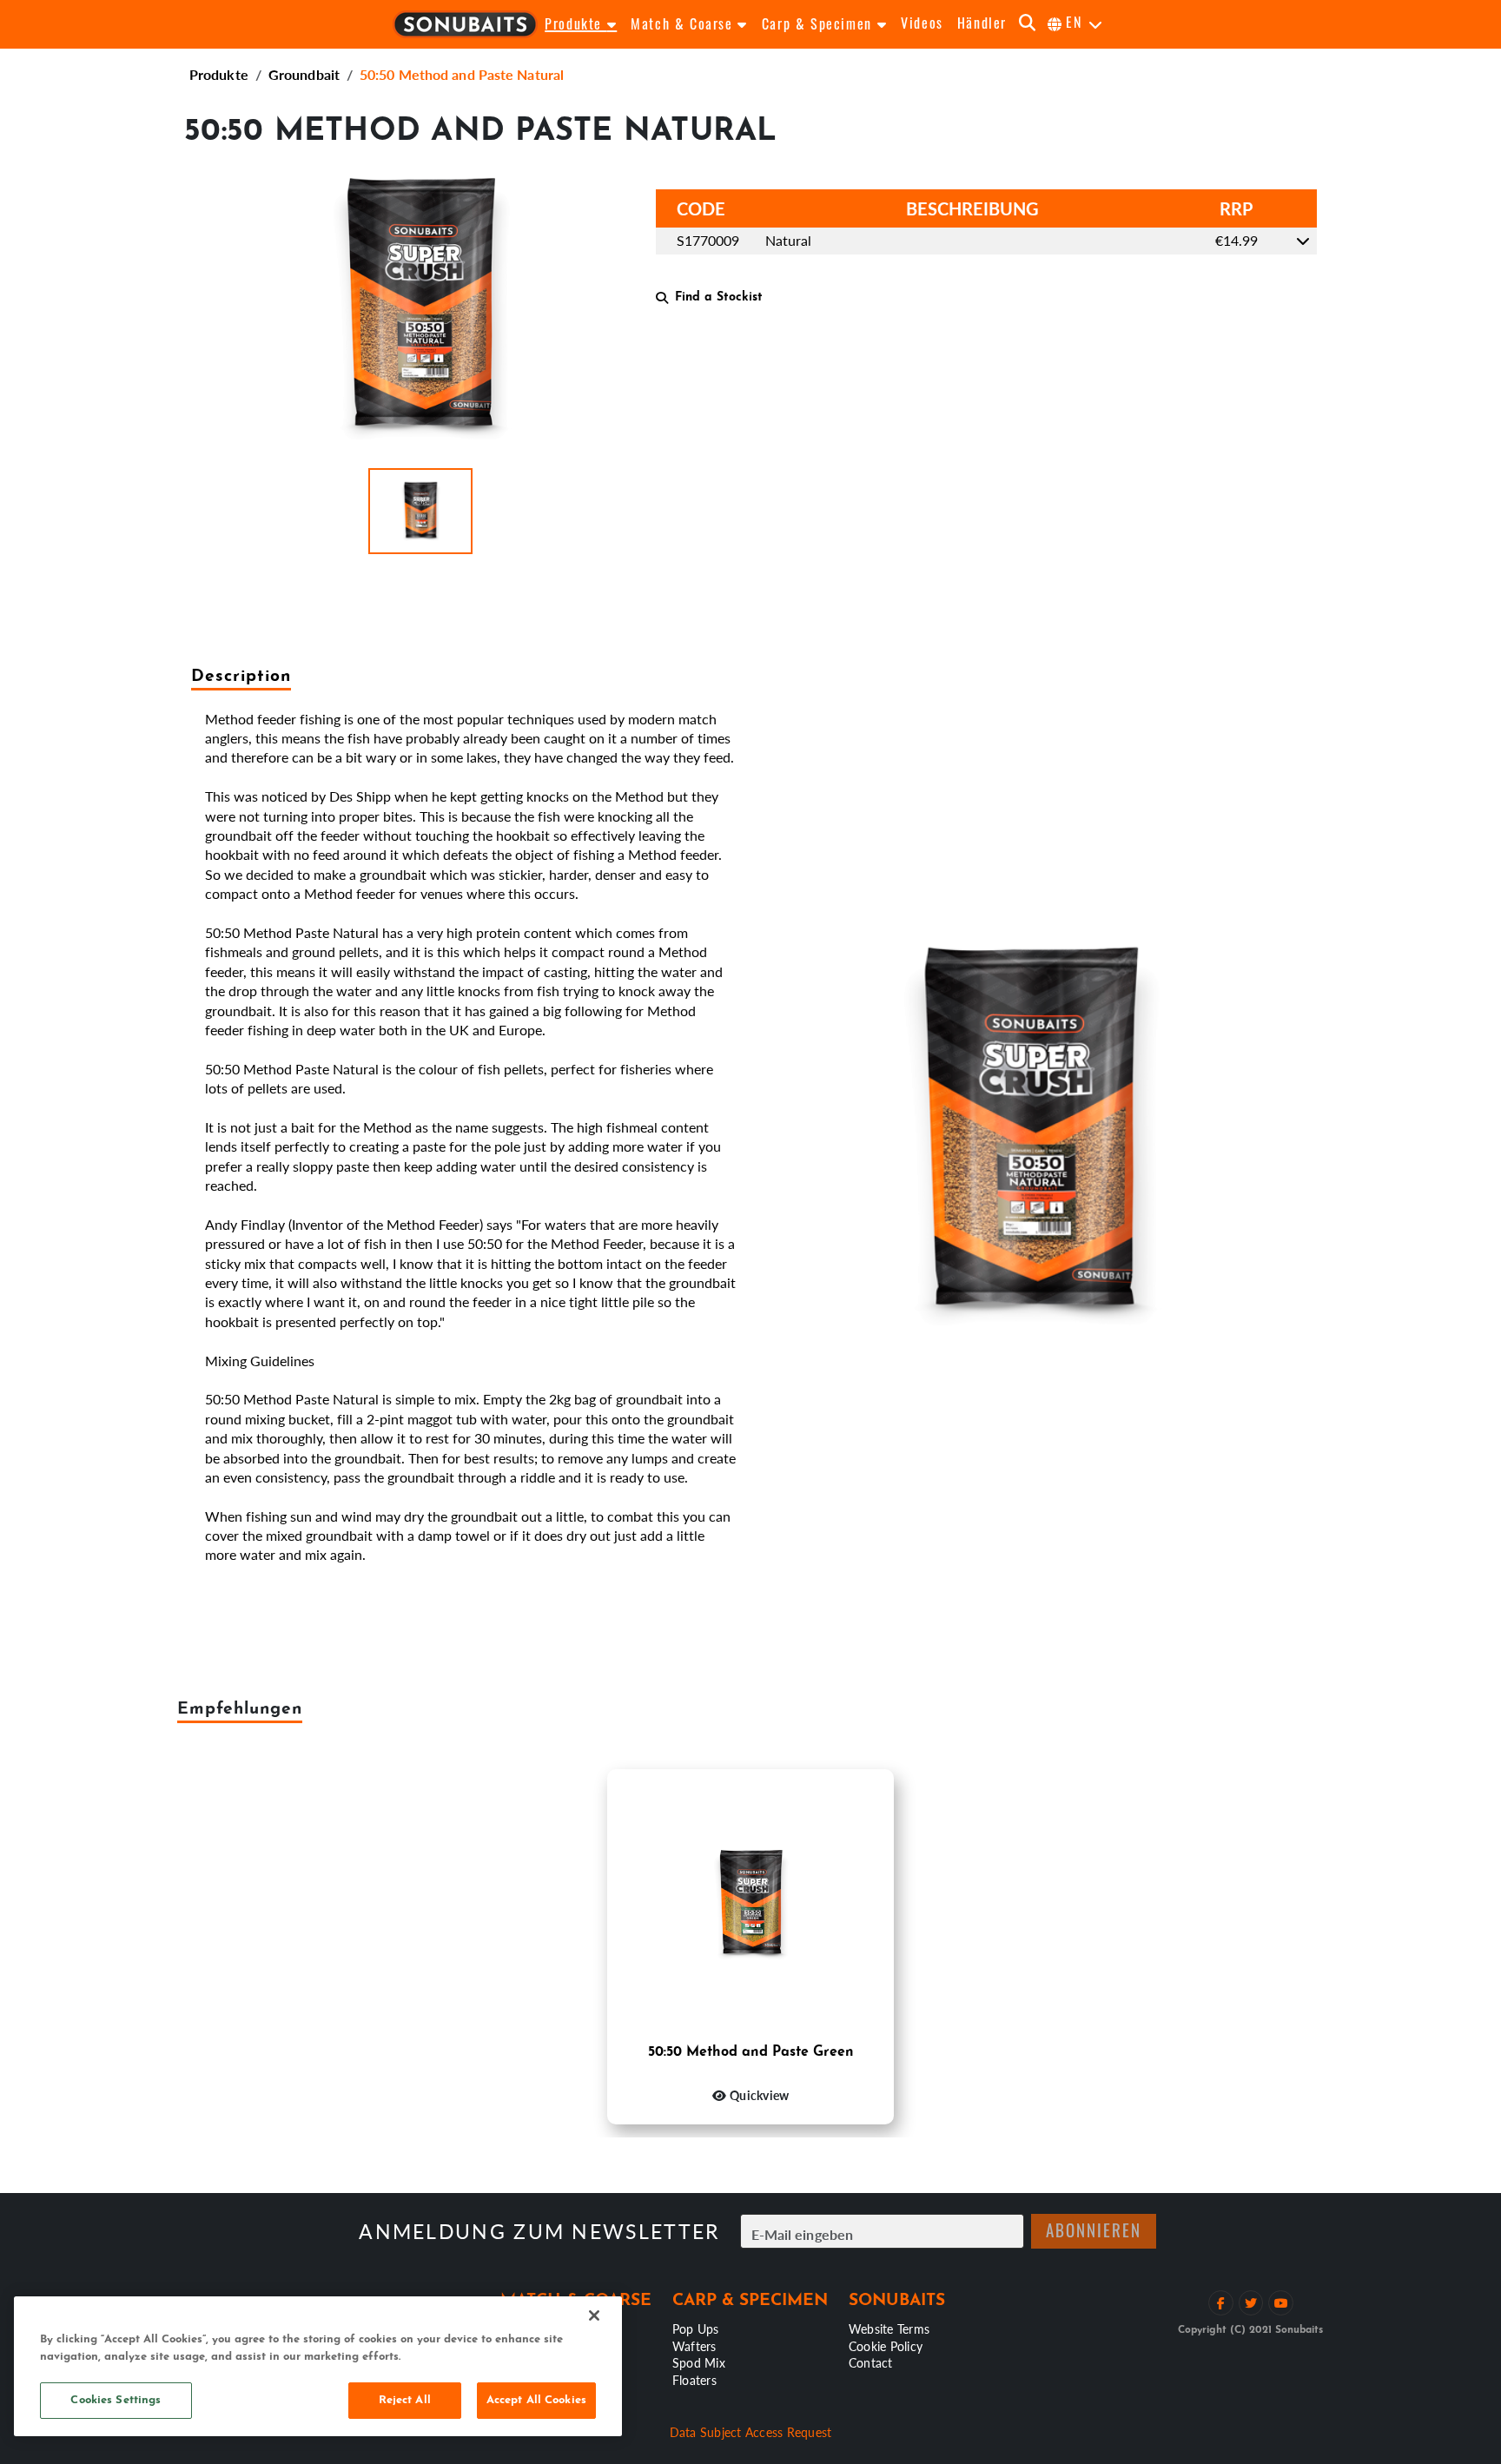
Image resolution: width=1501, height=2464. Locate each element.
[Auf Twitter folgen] (1251, 2303)
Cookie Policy (886, 2346)
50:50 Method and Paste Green (751, 2052)
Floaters (694, 2380)
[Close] (594, 2315)
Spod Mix (699, 2362)
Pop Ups (696, 2329)
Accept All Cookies (536, 2400)
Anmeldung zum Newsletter (539, 2232)
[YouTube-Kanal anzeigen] (1281, 2303)
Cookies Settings (116, 2400)
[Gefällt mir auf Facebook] (1221, 2303)
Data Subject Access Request (751, 2432)
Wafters (694, 2346)
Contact (871, 2362)
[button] (420, 511)
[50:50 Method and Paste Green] (750, 1906)
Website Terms (889, 2329)
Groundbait (304, 74)
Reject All (405, 2400)
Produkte (219, 74)
